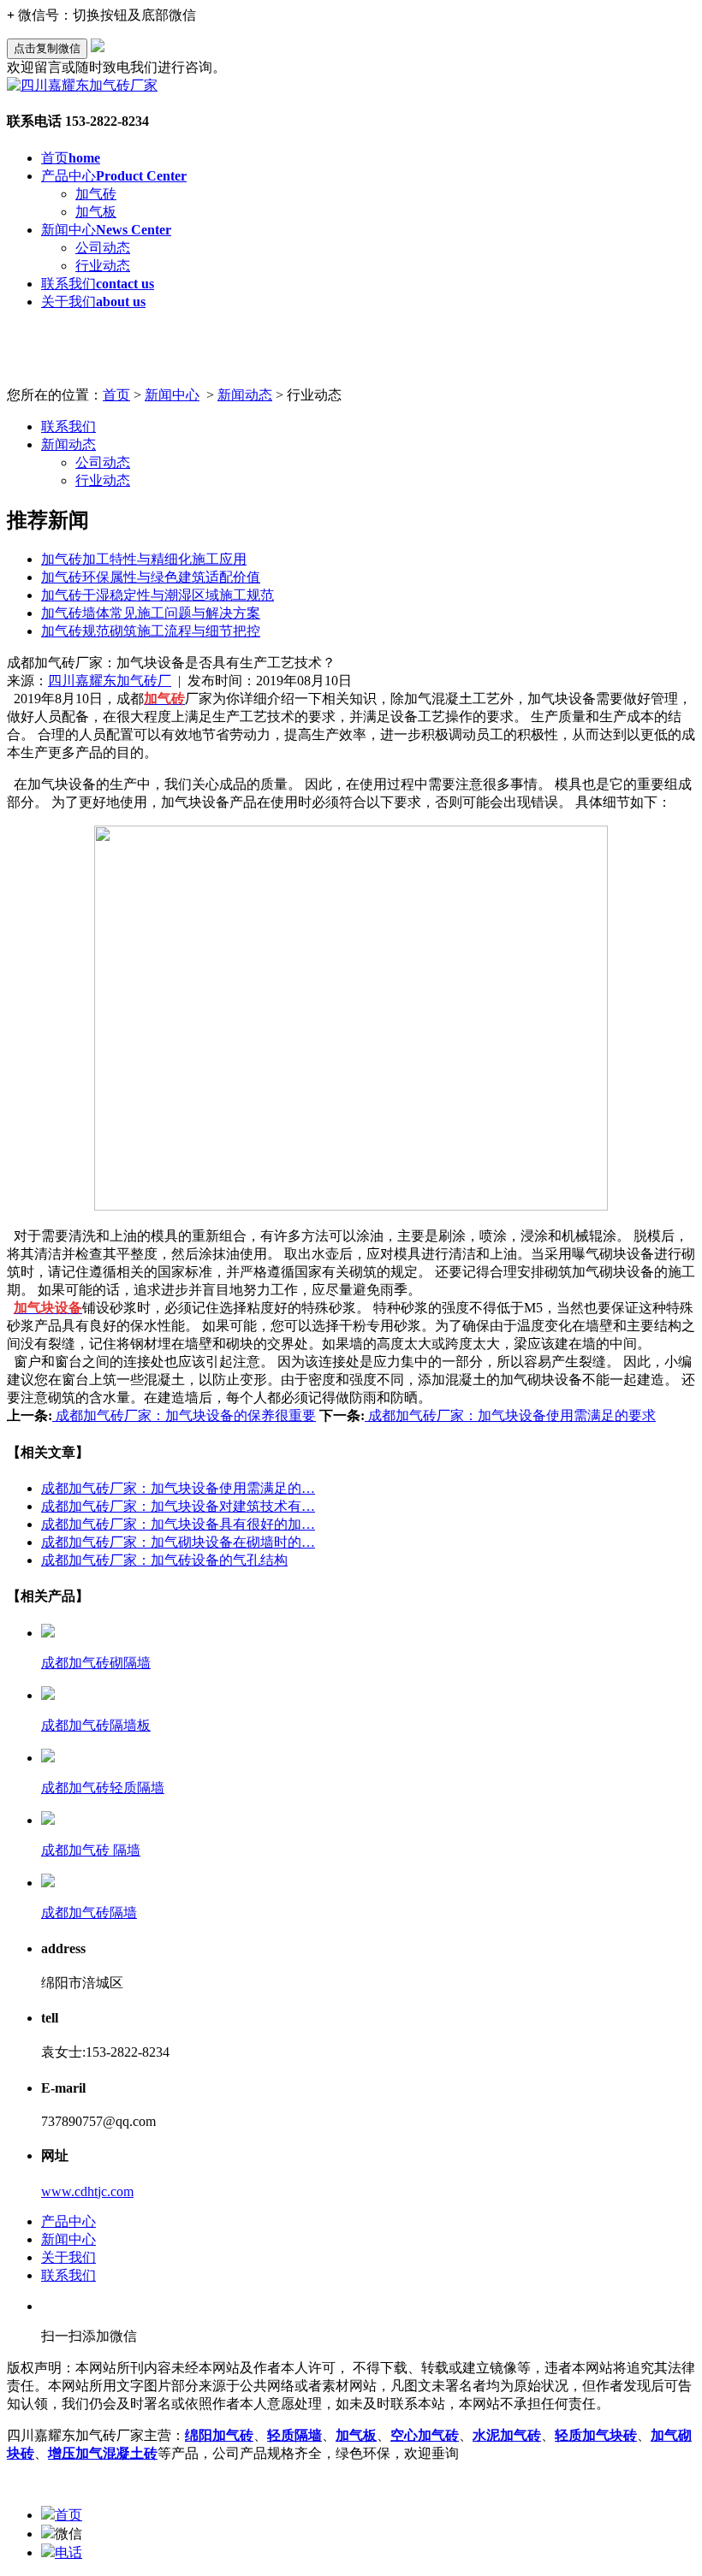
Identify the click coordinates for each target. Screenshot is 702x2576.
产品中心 (114, 176)
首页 (71, 158)
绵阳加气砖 (219, 2435)
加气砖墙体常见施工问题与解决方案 (151, 613)
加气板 (96, 212)
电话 (68, 2552)
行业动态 (103, 266)
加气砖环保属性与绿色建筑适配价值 (151, 577)
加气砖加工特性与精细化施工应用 (144, 559)
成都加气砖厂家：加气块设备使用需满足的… (178, 1488)
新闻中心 (106, 230)
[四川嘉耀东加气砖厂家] (82, 85)
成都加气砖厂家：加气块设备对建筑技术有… (178, 1506)
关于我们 (93, 302)
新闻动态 (245, 395)
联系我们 (98, 284)
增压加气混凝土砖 (103, 2453)
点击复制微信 (47, 48)
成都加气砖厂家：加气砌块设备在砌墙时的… (178, 1542)
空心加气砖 (425, 2435)
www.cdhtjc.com (87, 2191)
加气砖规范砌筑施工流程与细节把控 (151, 631)
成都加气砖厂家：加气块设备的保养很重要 (184, 1415)
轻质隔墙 (294, 2435)
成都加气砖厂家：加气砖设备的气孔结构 (164, 1560)
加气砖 (96, 194)
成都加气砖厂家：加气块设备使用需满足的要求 (510, 1415)
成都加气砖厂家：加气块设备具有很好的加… (178, 1524)
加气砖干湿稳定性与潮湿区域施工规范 (158, 595)
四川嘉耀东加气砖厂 (110, 681)
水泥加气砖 (507, 2435)
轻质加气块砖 (596, 2435)
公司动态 (103, 248)
